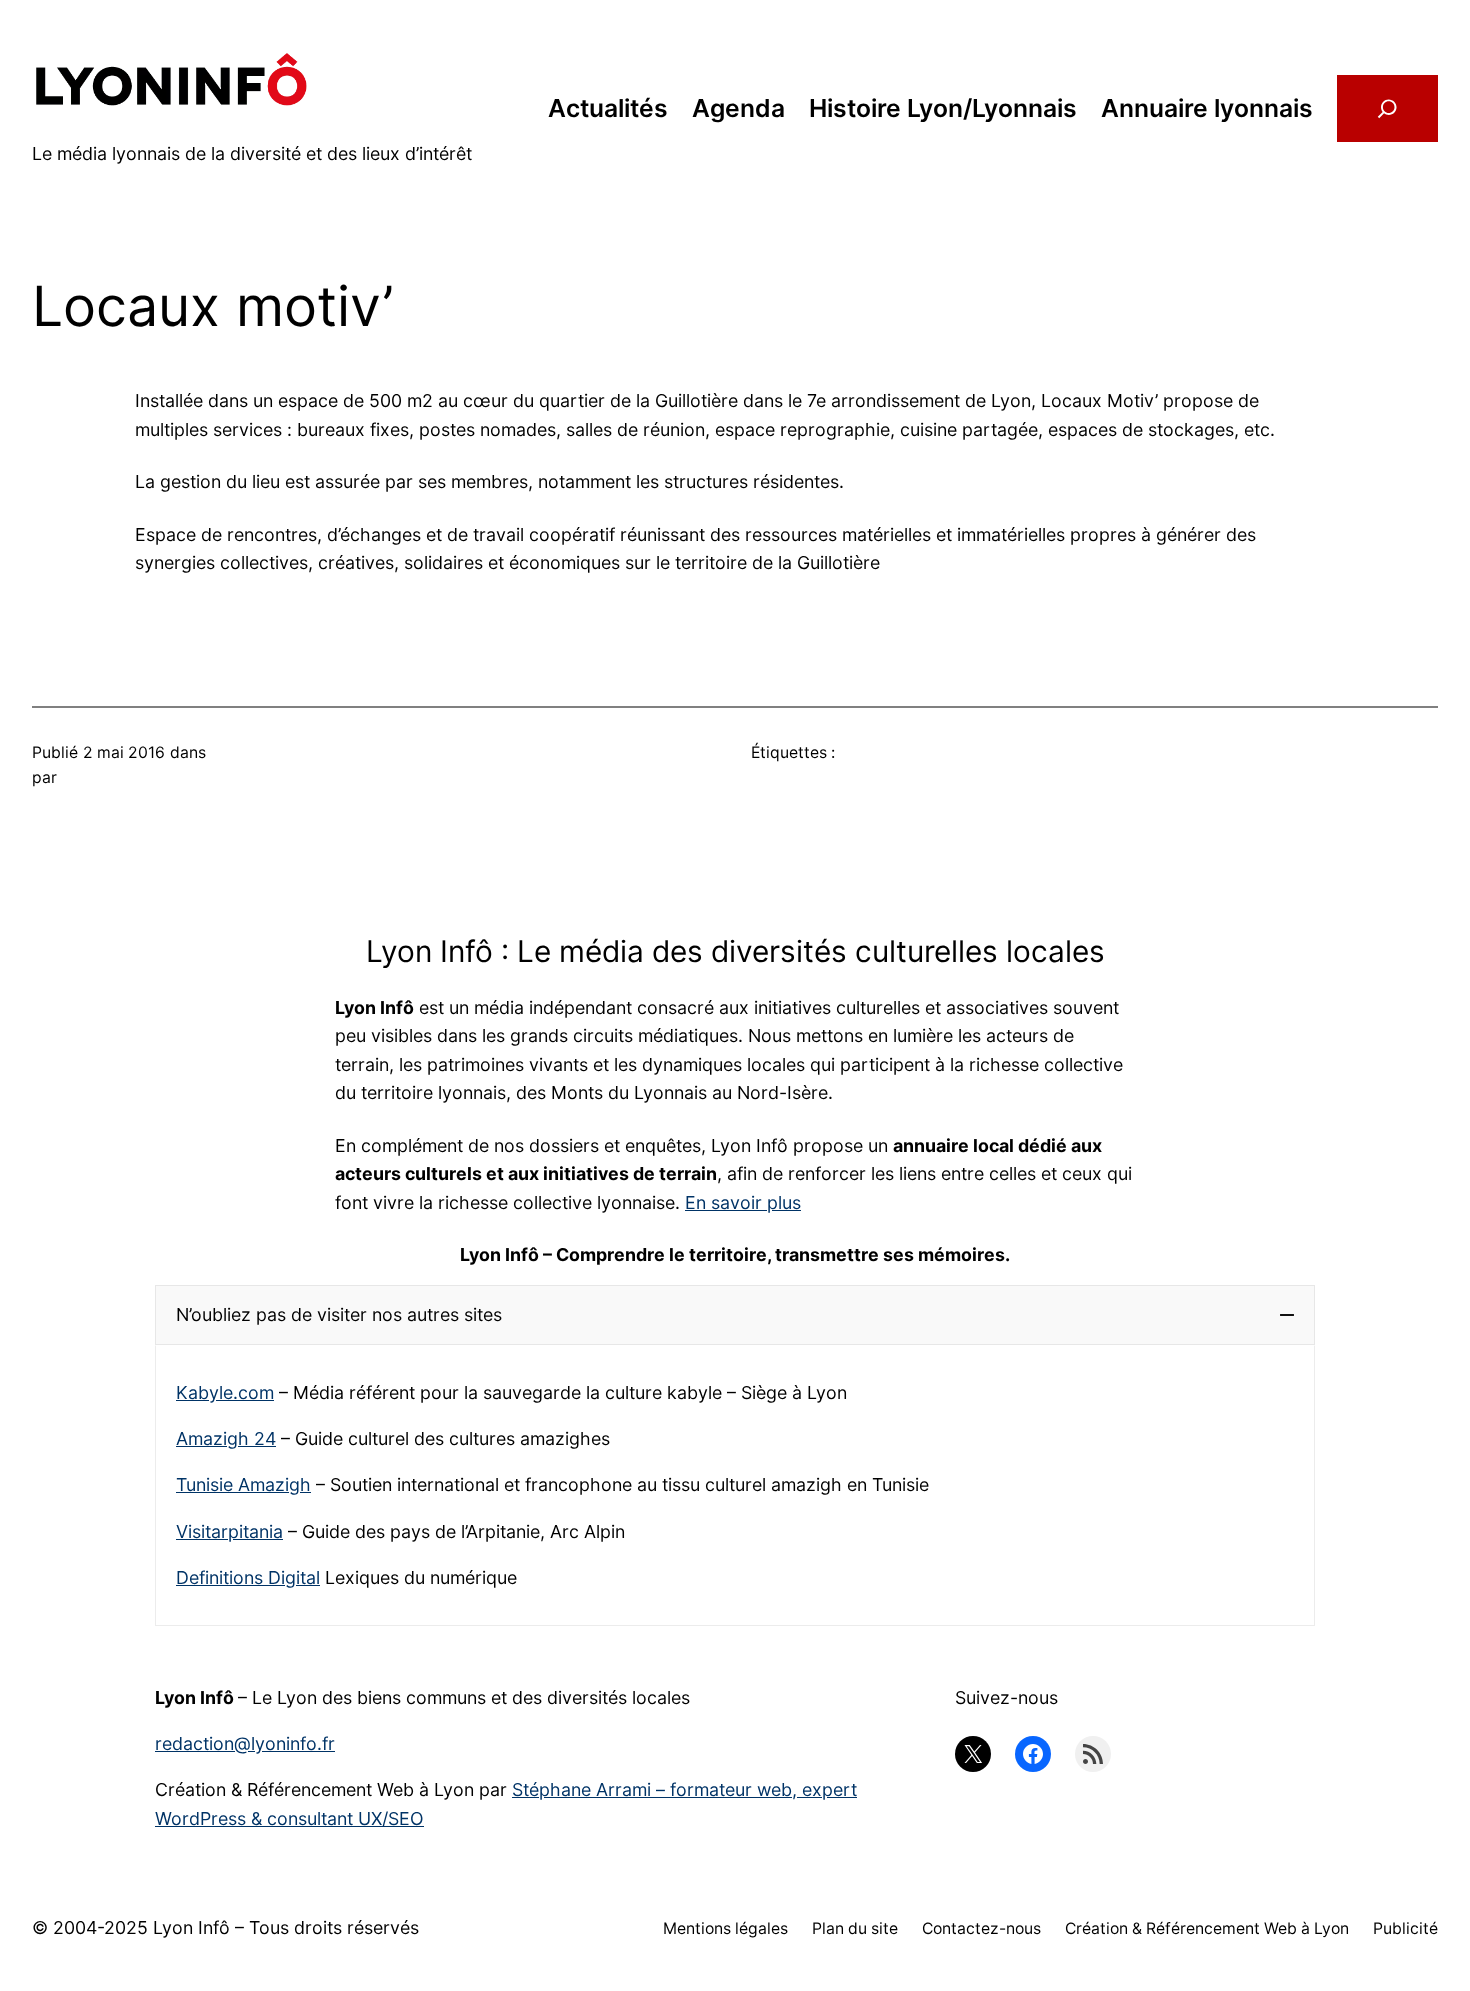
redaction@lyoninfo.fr (245, 1743)
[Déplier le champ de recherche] (1387, 109)
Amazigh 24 (226, 1438)
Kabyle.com (225, 1392)
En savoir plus (743, 1202)
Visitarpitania (229, 1531)
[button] (735, 1315)
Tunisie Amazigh (243, 1484)
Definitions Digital (248, 1577)
